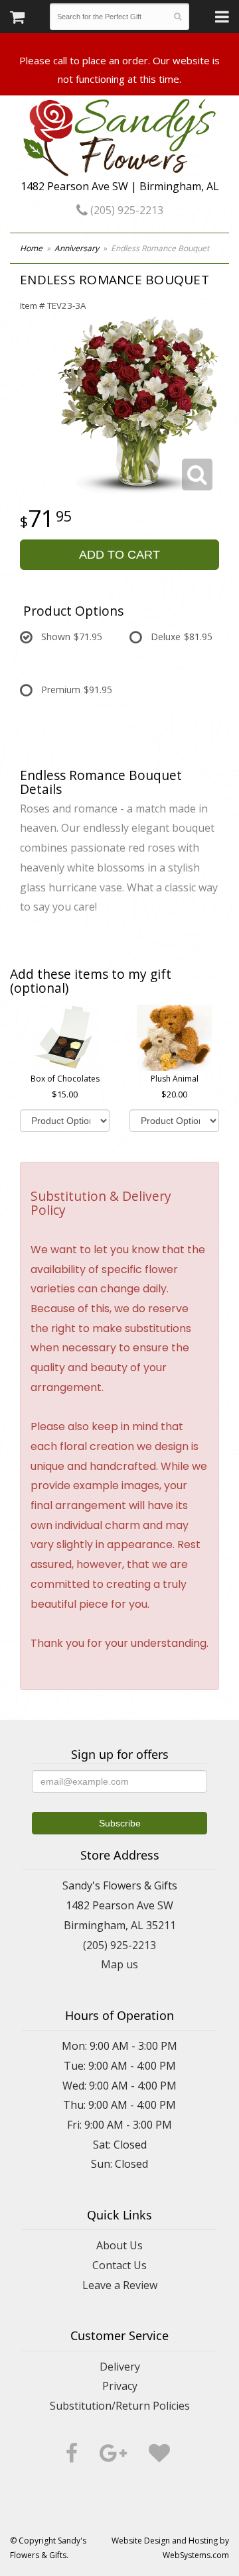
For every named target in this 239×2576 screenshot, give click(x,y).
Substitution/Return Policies (120, 2406)
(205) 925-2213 (125, 210)
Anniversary (77, 248)
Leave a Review (120, 2285)
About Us (119, 2245)
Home (31, 248)
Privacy (120, 2386)
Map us (119, 1964)
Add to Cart (119, 555)
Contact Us (119, 2265)
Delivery (120, 2367)
